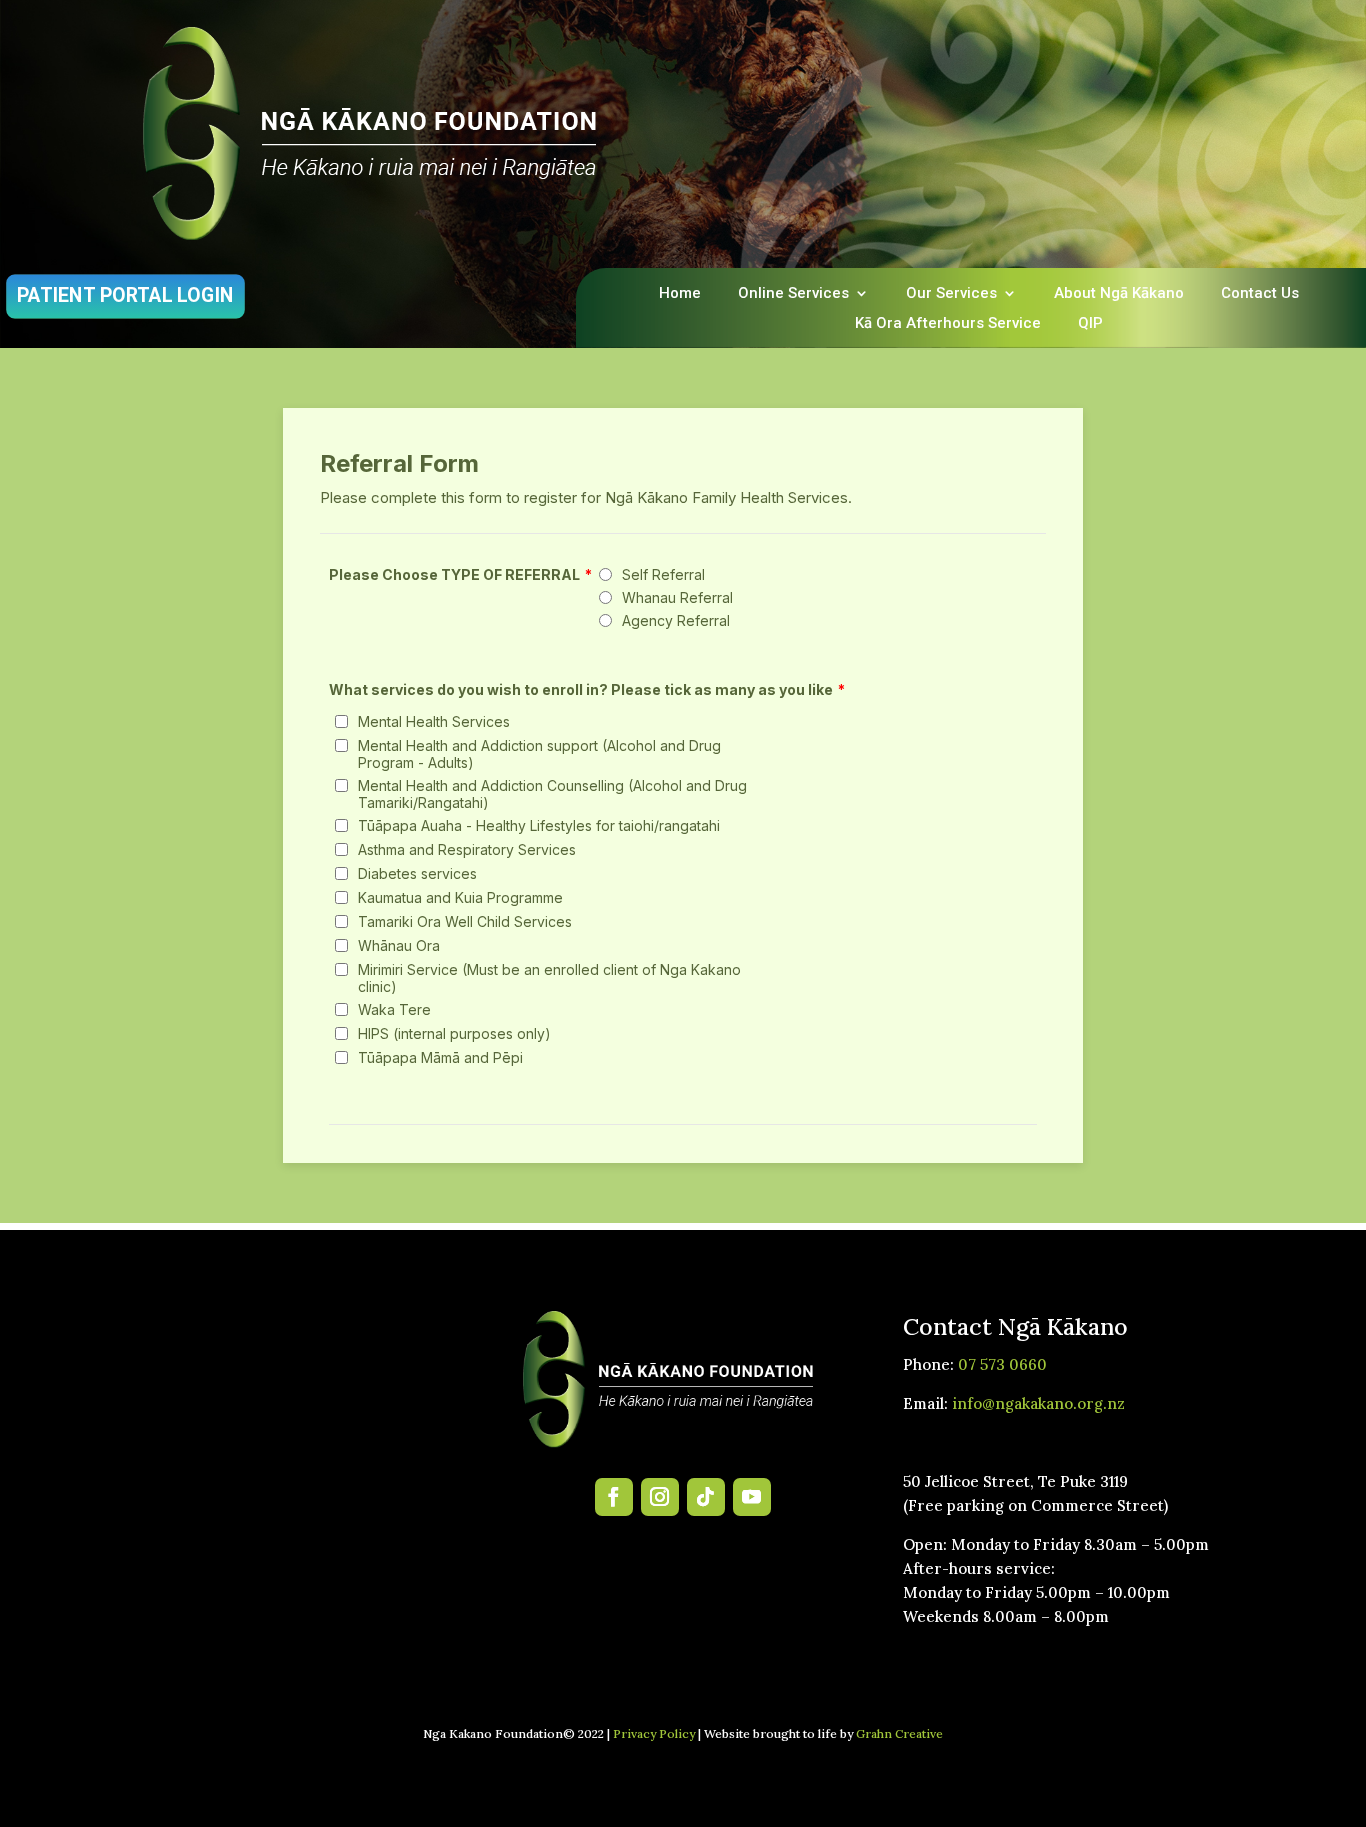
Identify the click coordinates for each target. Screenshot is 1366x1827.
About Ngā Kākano (1119, 294)
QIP (1090, 324)
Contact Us (1260, 294)
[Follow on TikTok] (706, 1497)
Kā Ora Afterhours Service (948, 324)
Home (680, 294)
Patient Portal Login (125, 295)
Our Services (951, 294)
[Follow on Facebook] (614, 1497)
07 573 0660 (1002, 1364)
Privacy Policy (654, 1733)
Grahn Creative (899, 1733)
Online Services (793, 294)
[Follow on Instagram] (660, 1497)
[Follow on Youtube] (752, 1497)
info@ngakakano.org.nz (1038, 1403)
